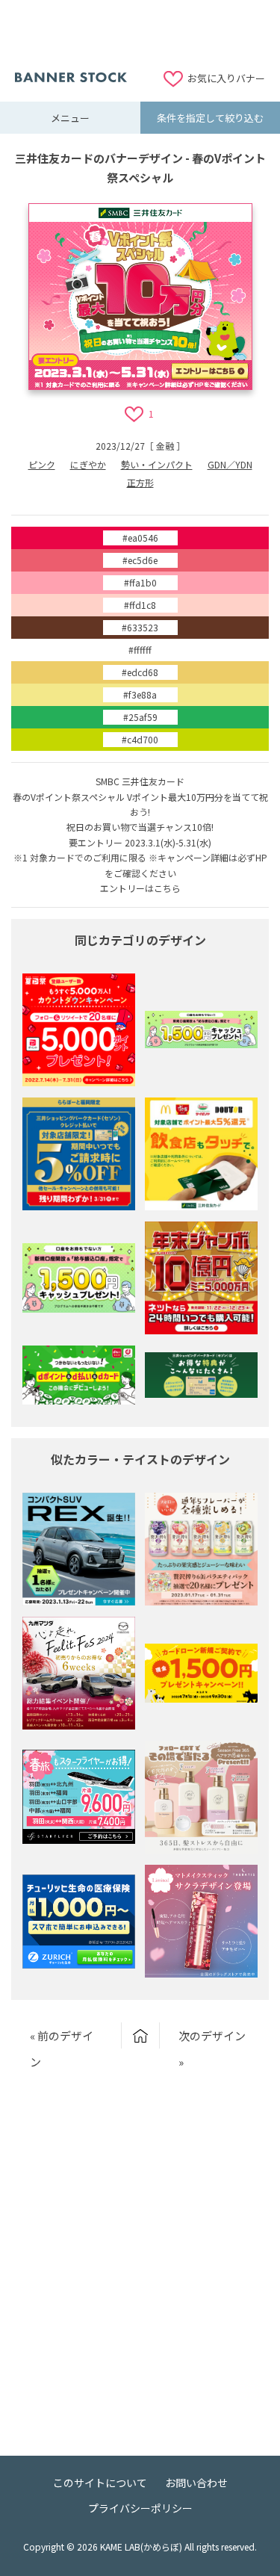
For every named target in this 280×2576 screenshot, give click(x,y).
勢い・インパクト (157, 464)
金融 (165, 446)
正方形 (140, 482)
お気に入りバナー (226, 78)
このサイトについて (100, 2483)
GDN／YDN (230, 464)
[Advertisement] (140, 34)
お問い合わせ (196, 2483)
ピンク (42, 464)
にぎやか (88, 464)
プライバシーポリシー (140, 2508)
